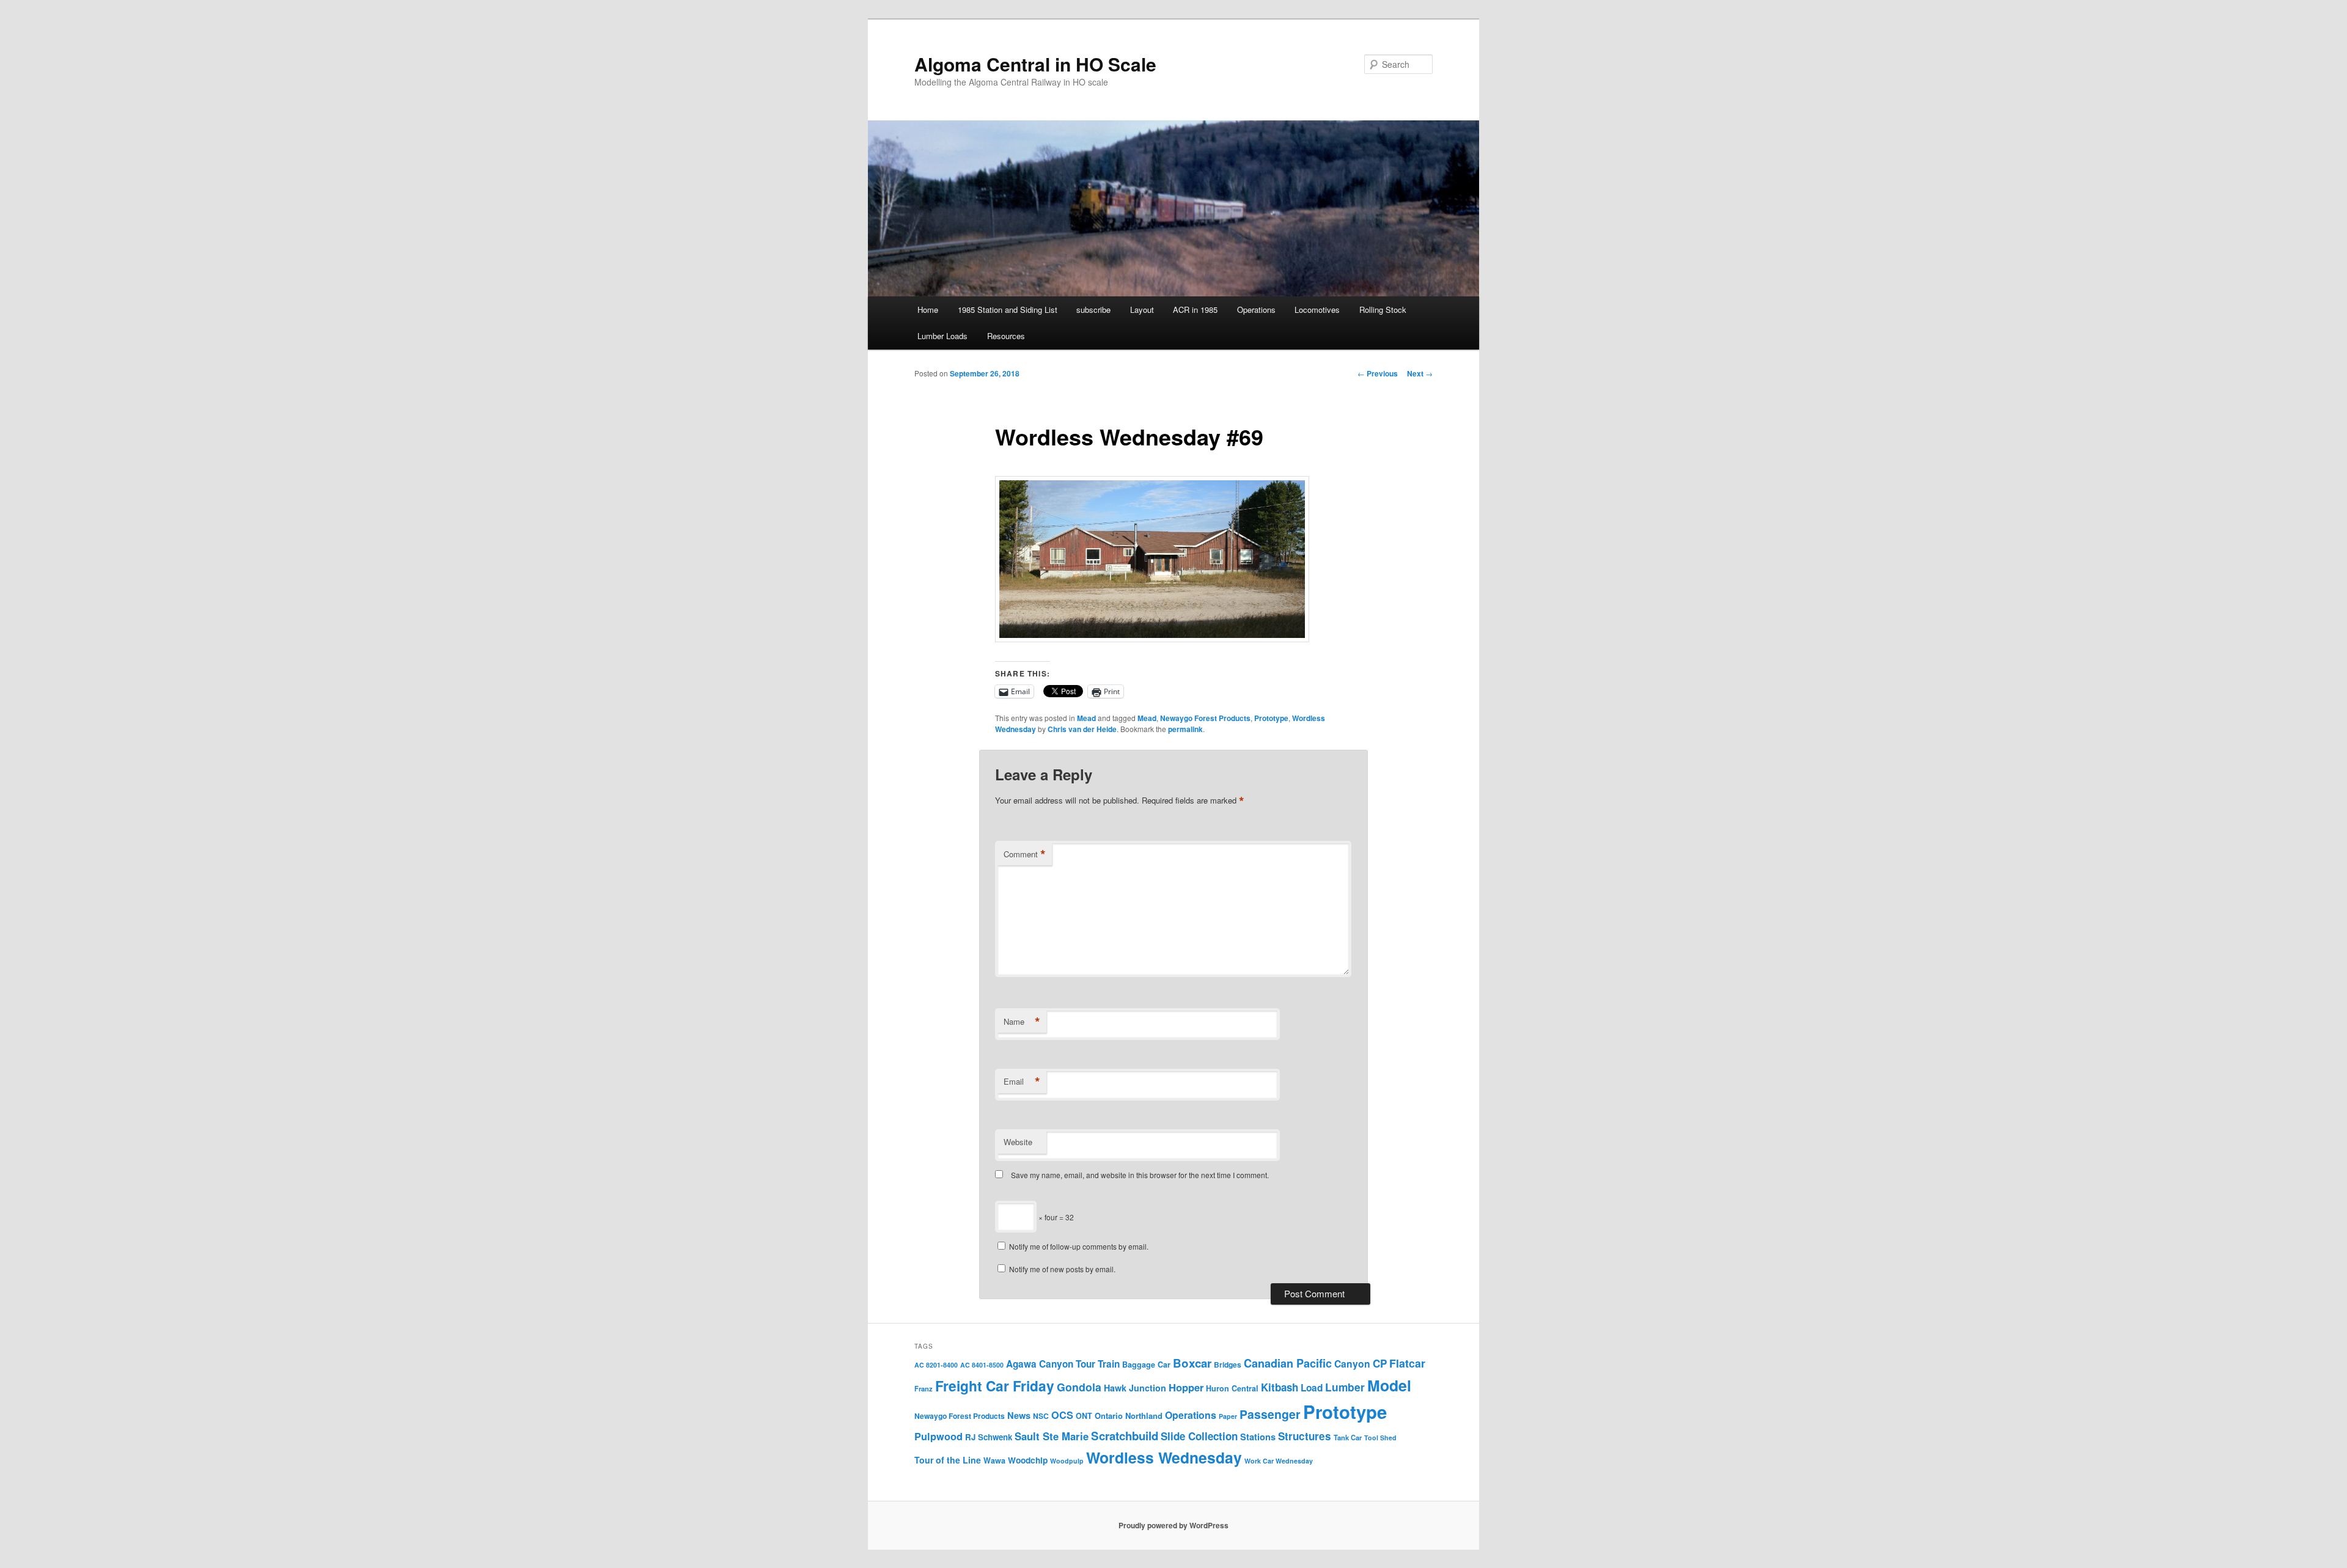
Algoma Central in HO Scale (1035, 64)
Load (1312, 1388)
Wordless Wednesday (1164, 1457)
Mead (1086, 718)
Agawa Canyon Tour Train (1063, 1364)
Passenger (1270, 1414)
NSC (1041, 1416)
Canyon (1352, 1364)
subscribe (1093, 310)
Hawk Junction (1135, 1388)
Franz (924, 1388)
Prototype (1271, 718)
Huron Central (1232, 1388)
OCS (1062, 1415)
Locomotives (1317, 310)
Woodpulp (1067, 1461)
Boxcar (1192, 1363)
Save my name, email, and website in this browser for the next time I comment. (1140, 1175)
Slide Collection (1199, 1436)
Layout (1142, 310)
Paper (1228, 1416)
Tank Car (1348, 1437)
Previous (1378, 373)
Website (1018, 1142)
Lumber (1345, 1387)
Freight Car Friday (995, 1386)
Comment (1025, 854)
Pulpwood (938, 1436)
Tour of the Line (948, 1460)
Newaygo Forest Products (1205, 718)
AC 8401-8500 (982, 1365)
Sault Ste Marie (1052, 1436)
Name (1022, 1022)
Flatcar (1407, 1363)
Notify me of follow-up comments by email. (1079, 1246)
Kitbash (1280, 1387)
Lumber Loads (942, 336)
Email (1022, 1082)
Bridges (1228, 1365)
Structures (1305, 1436)
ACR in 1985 (1195, 310)
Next (1420, 373)
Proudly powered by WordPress (1173, 1525)
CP (1380, 1363)
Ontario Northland (1129, 1416)
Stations (1258, 1437)
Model (1389, 1385)
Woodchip (1028, 1460)
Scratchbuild (1125, 1436)
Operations (1256, 310)
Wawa (994, 1460)
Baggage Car (1146, 1365)
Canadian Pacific (1288, 1363)
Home (928, 310)
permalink (1185, 729)
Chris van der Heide (1082, 729)
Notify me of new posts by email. (1062, 1269)
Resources (1006, 336)
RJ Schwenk (989, 1437)
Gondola (1079, 1387)
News (1019, 1415)
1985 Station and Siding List (1008, 310)
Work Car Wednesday (1279, 1461)
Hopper (1186, 1387)
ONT (1084, 1416)
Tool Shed (1380, 1438)
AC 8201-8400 (936, 1365)
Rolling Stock (1383, 310)
